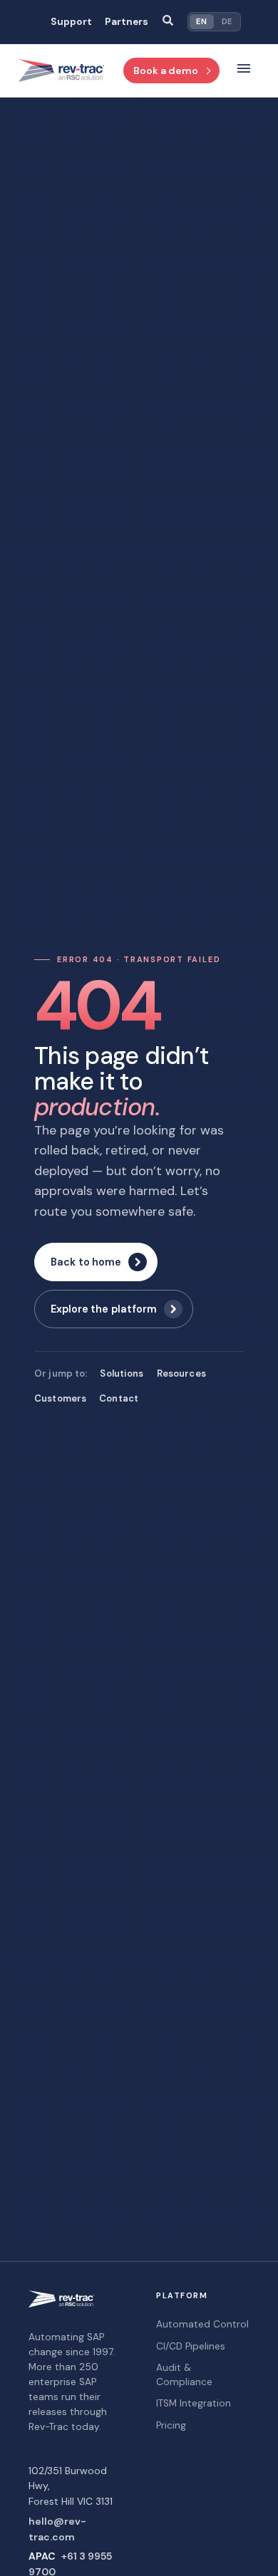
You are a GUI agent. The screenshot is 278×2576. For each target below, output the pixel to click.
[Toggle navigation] (244, 71)
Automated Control (202, 2324)
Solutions (122, 1373)
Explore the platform (104, 1309)
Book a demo (166, 71)
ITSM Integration (194, 2403)
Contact (119, 1398)
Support (71, 22)
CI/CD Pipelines (191, 2346)
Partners (127, 22)
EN (201, 21)
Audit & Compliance (184, 2375)
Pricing (171, 2425)
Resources (181, 1373)
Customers (60, 1398)
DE (227, 21)
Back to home (86, 1262)
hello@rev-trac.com (57, 2529)
